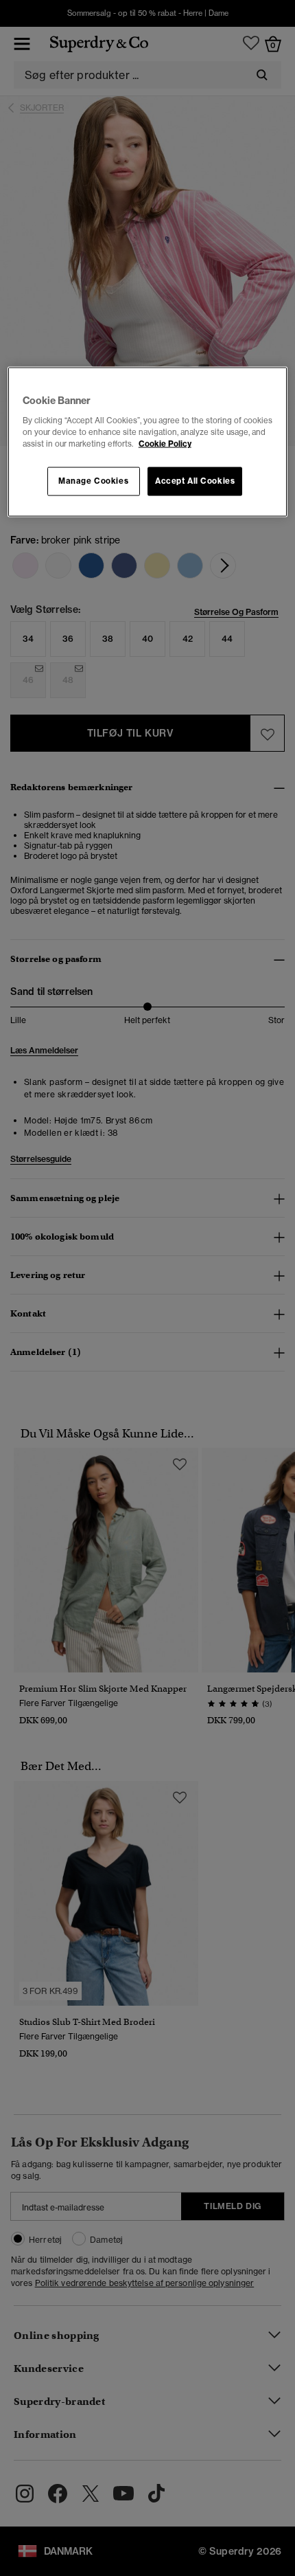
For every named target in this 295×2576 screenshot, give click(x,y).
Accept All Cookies (195, 481)
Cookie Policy (165, 444)
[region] (148, 442)
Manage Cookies (93, 481)
